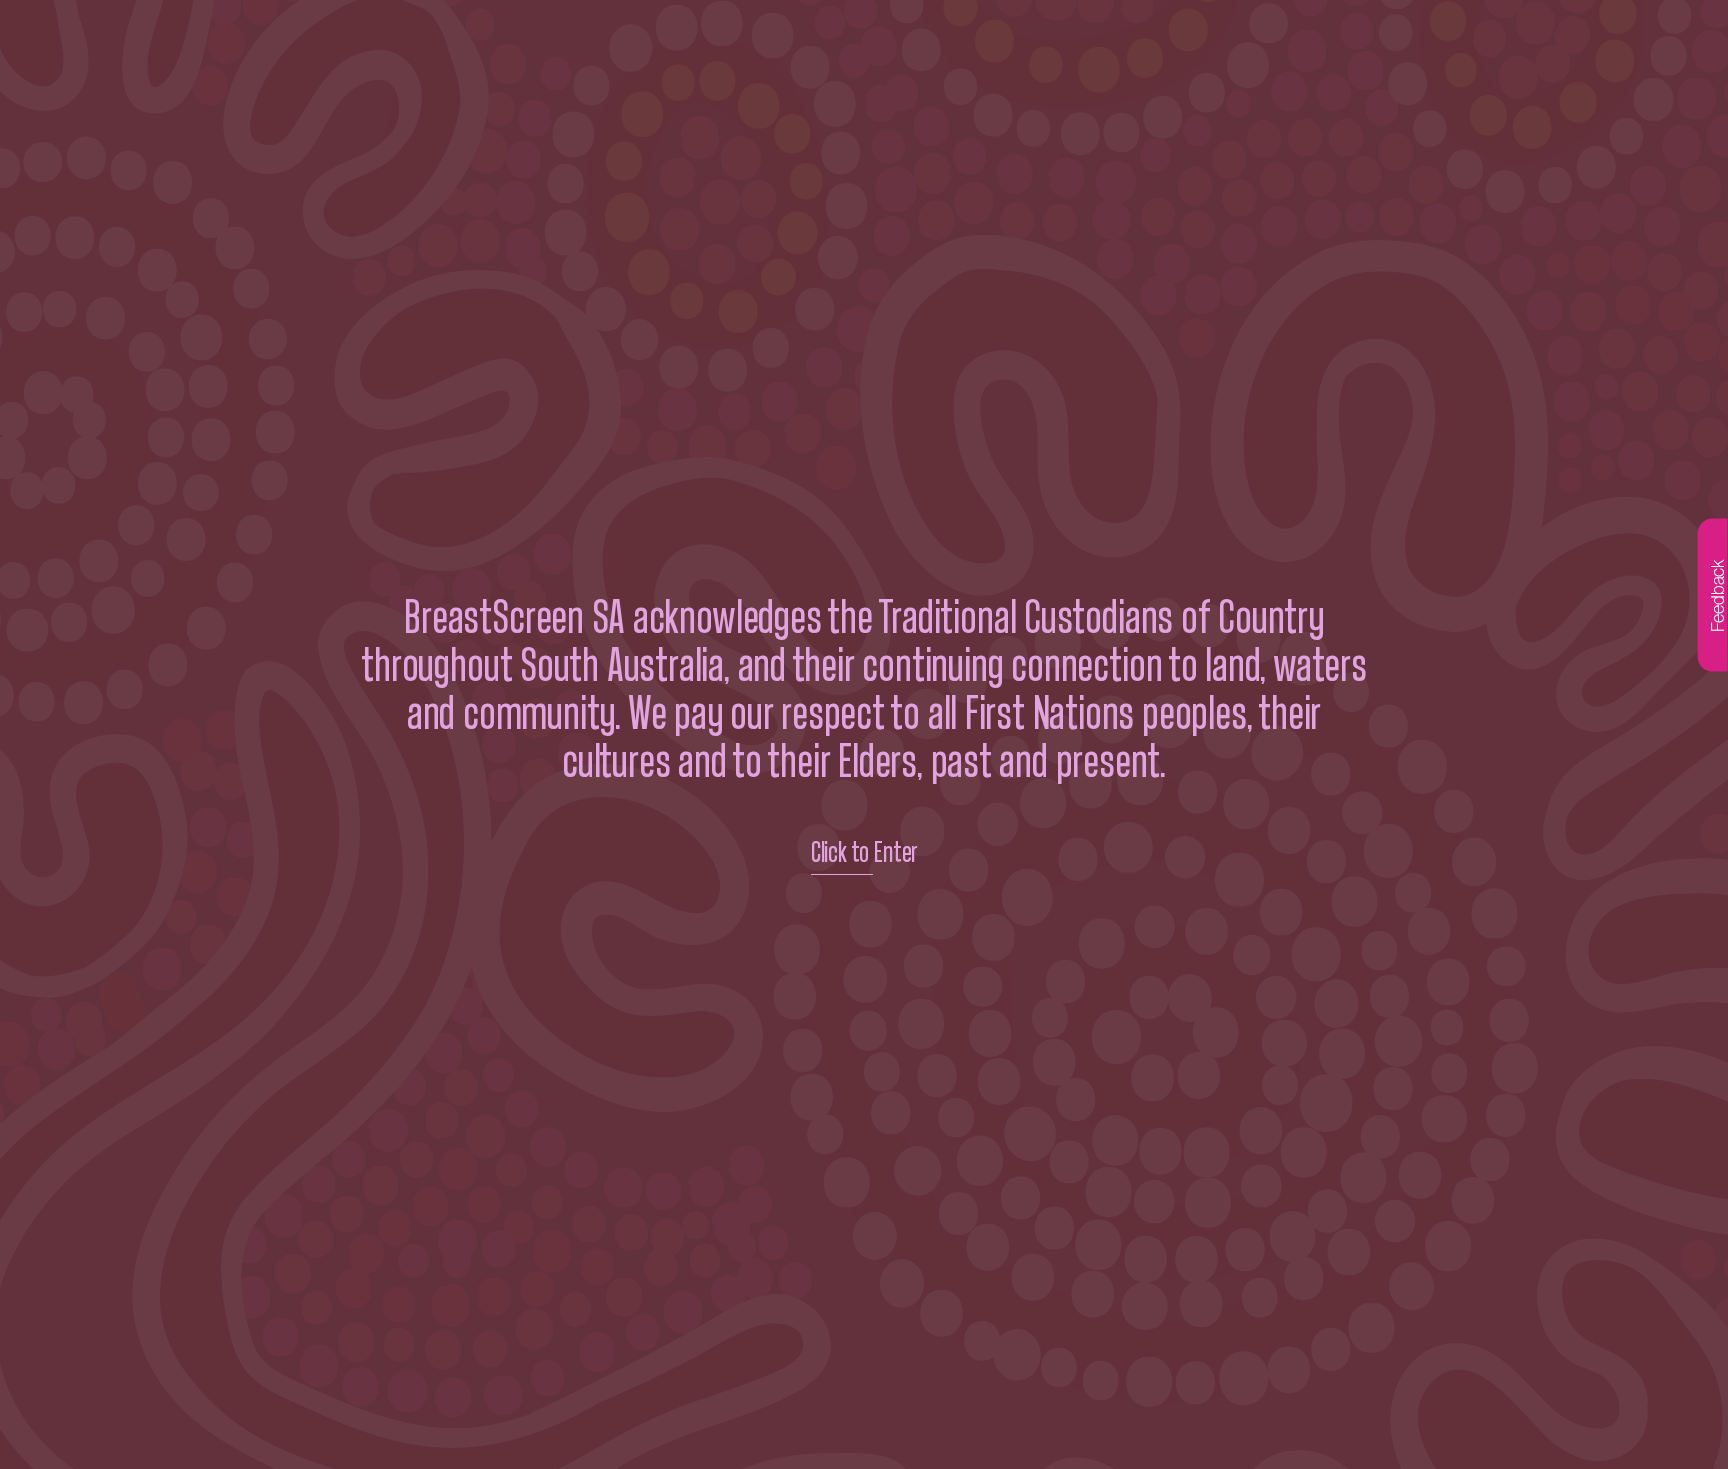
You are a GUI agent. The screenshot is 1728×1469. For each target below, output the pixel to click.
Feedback (1718, 595)
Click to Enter (864, 853)
